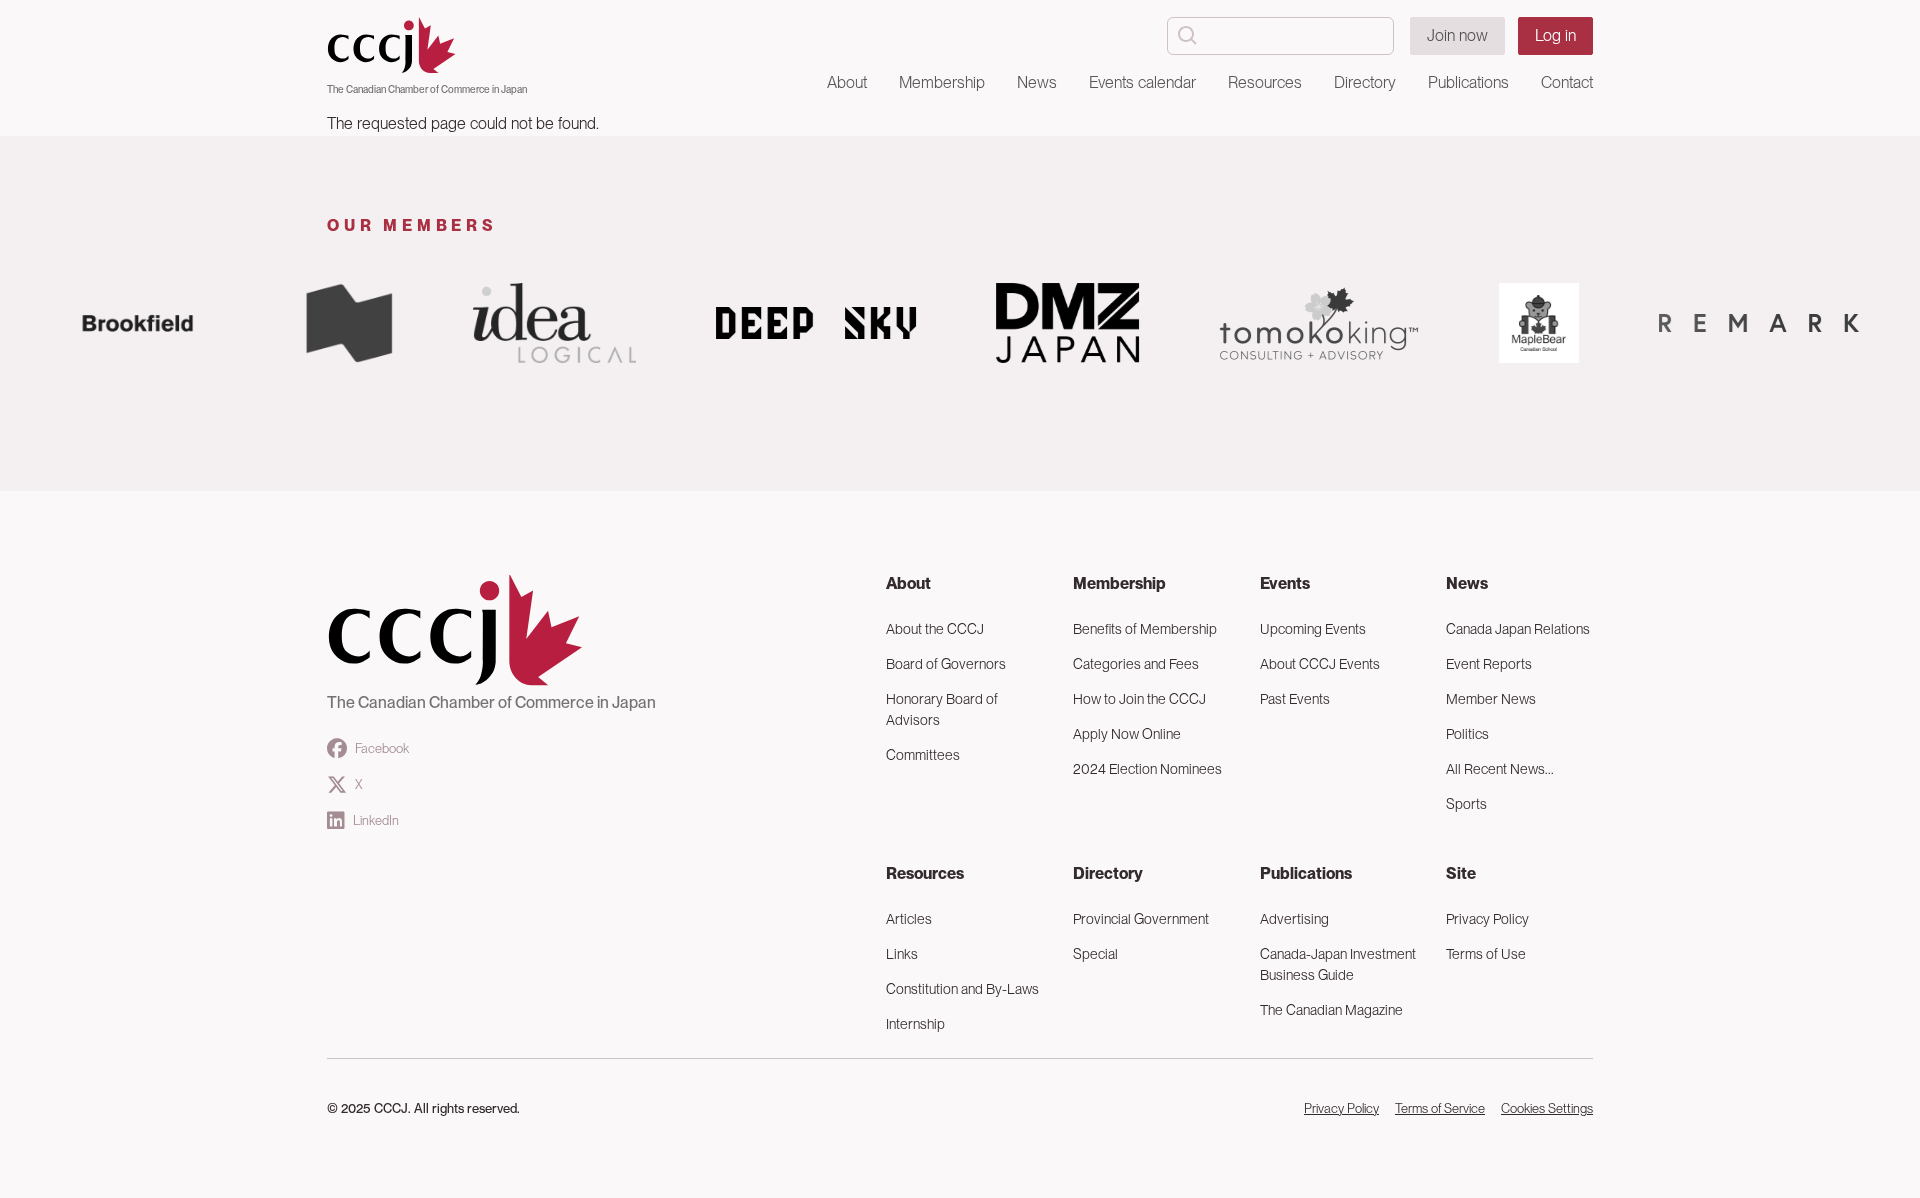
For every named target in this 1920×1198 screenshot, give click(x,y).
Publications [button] (1468, 82)
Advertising (1294, 919)
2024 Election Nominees (1147, 769)
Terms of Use (1486, 954)
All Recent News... (1500, 769)
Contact (1567, 82)
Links (902, 954)
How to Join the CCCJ (1139, 699)
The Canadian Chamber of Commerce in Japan (427, 89)
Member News (1491, 699)
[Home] (427, 46)
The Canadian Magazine (1331, 1010)
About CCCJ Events (1320, 664)
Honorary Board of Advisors (942, 709)
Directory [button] (1365, 82)
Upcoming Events (1313, 629)
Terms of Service (1440, 1108)
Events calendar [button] (1142, 82)
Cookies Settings (1547, 1108)
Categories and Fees (1136, 664)
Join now (1457, 35)
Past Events (1295, 699)
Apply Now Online (1127, 734)
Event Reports (1489, 664)
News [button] (1037, 82)
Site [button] (1461, 873)
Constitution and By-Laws (962, 989)
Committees (923, 755)
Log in (1555, 35)
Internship (915, 1024)
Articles (909, 919)
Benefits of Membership (1145, 629)
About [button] (847, 82)
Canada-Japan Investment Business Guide (1338, 964)
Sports (1466, 804)
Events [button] (1285, 583)
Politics (1467, 734)
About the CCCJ (935, 629)
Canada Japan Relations (1518, 629)
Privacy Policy (1487, 919)
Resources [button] (1265, 82)
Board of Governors (946, 664)
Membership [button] (942, 82)
